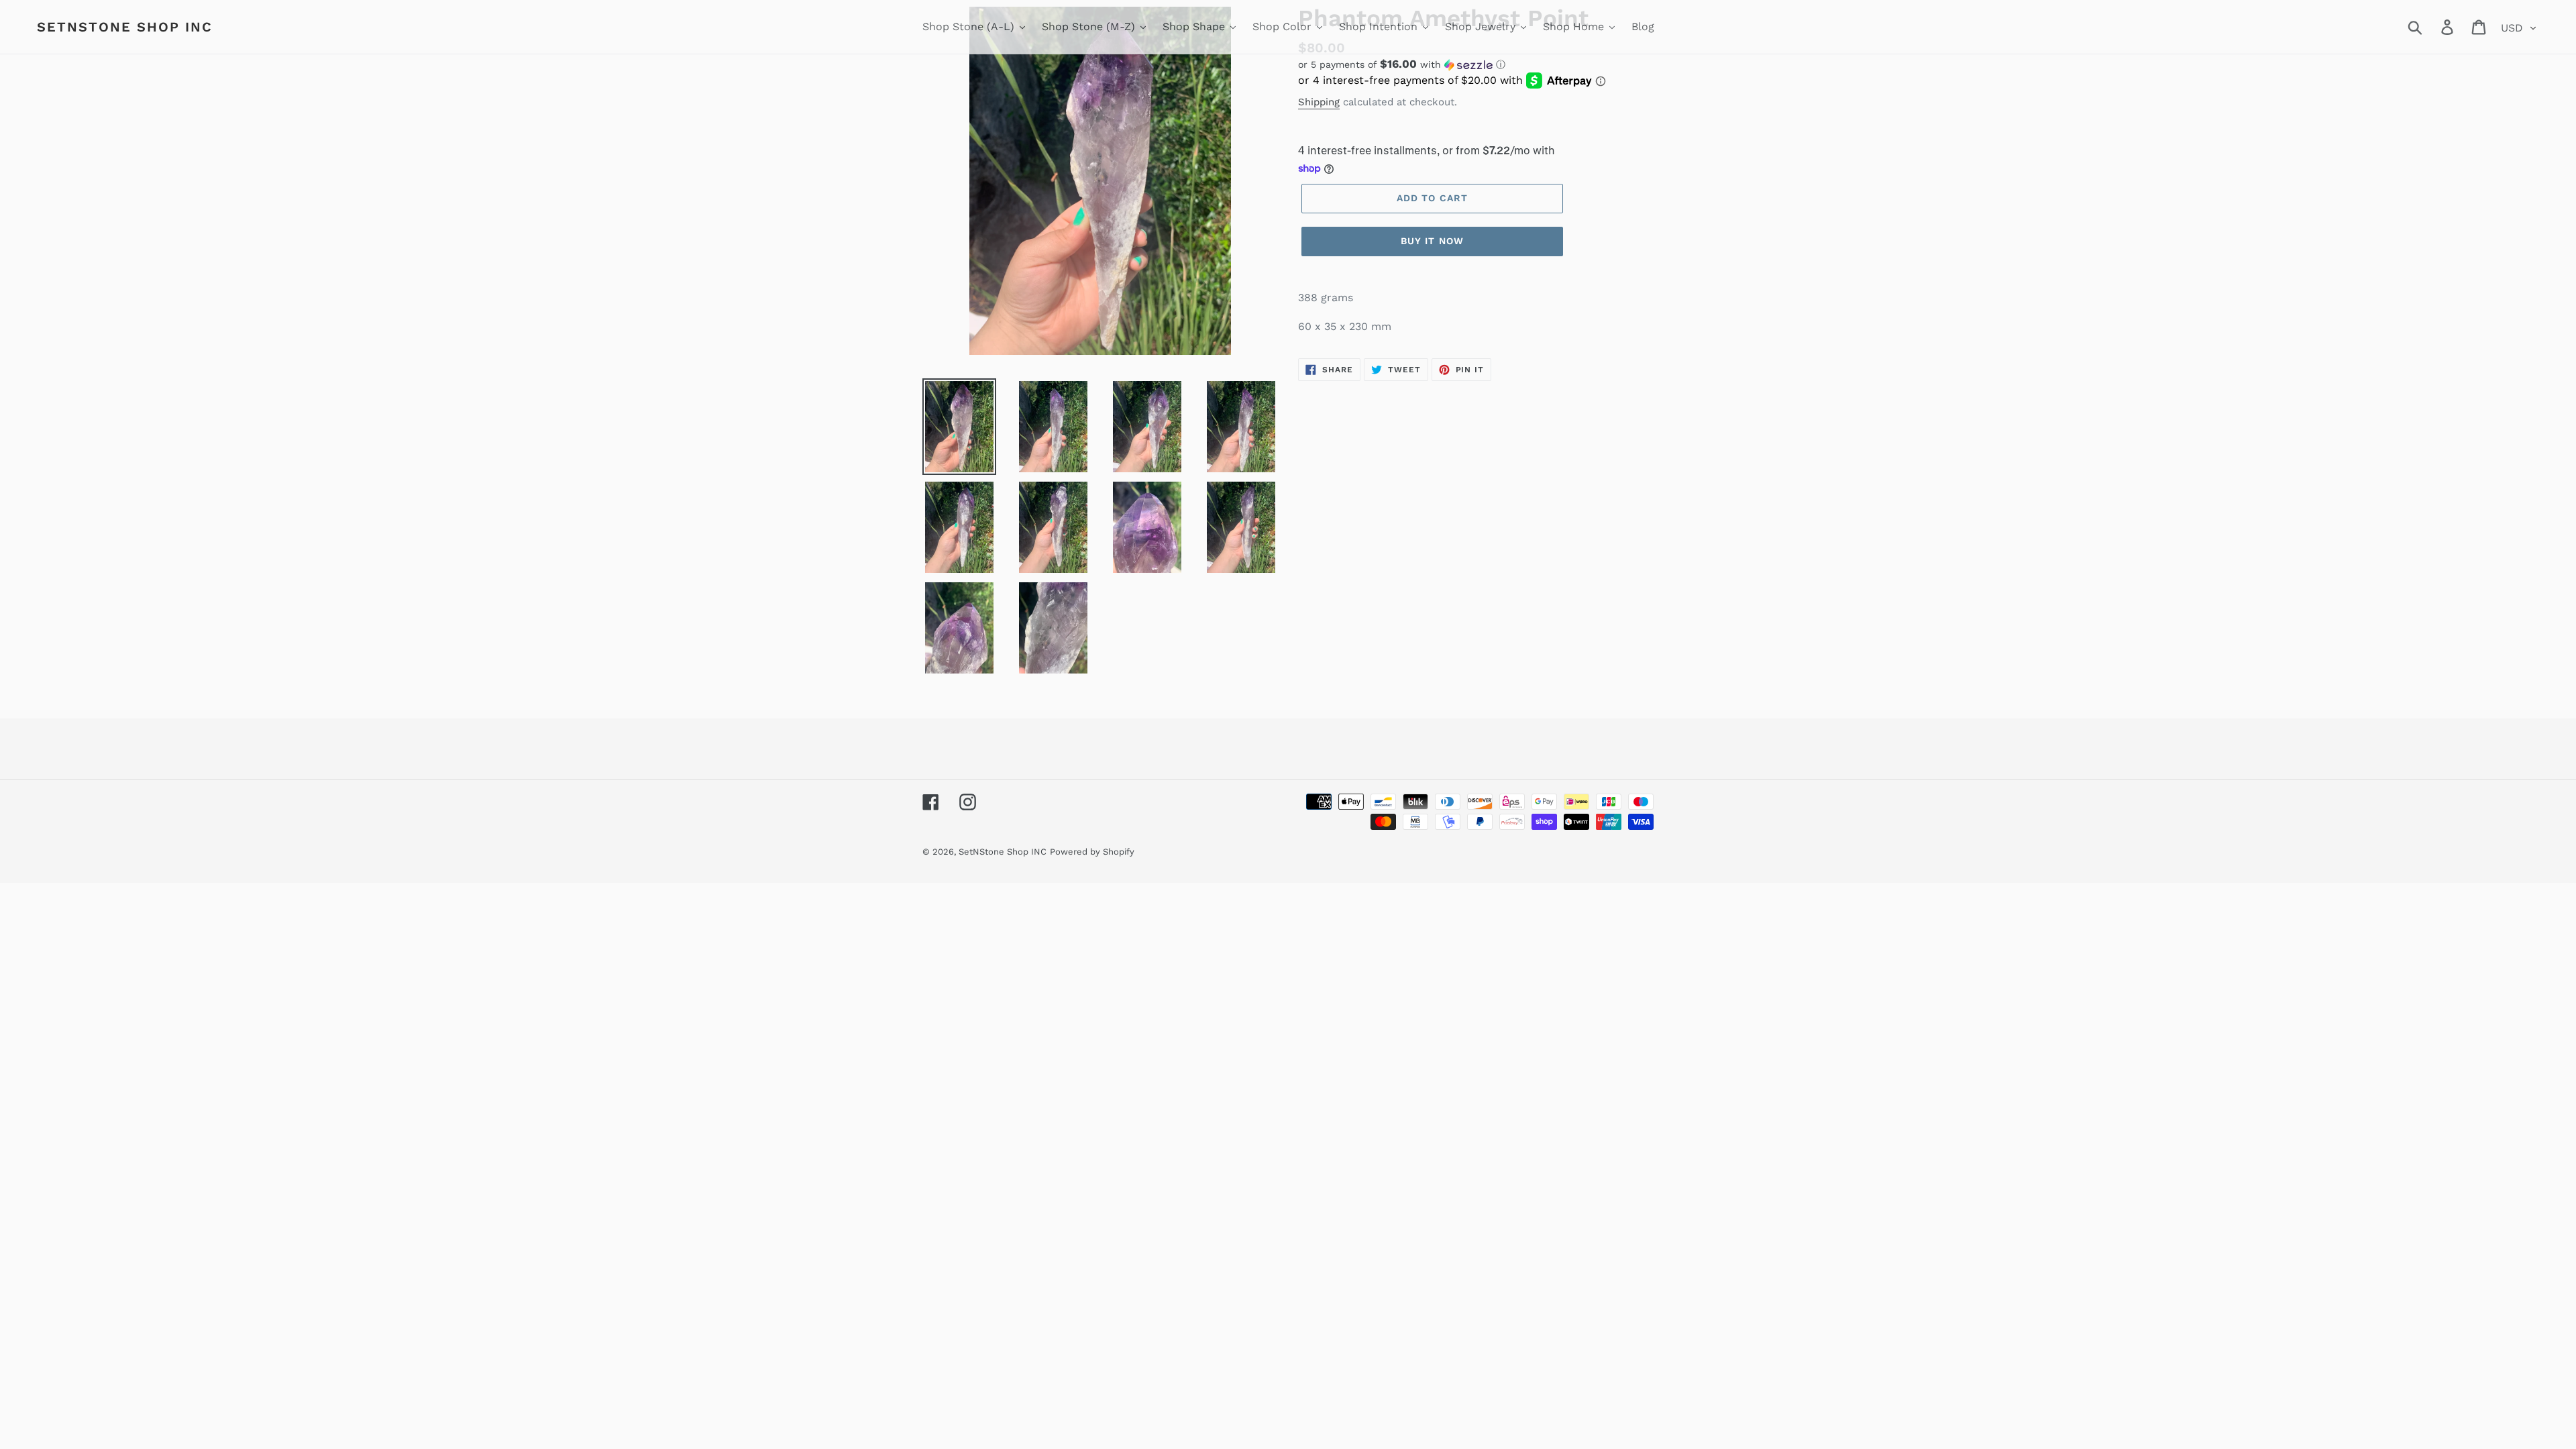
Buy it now (1432, 241)
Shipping (1319, 102)
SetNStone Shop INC (125, 27)
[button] (1476, 64)
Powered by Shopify (1092, 852)
